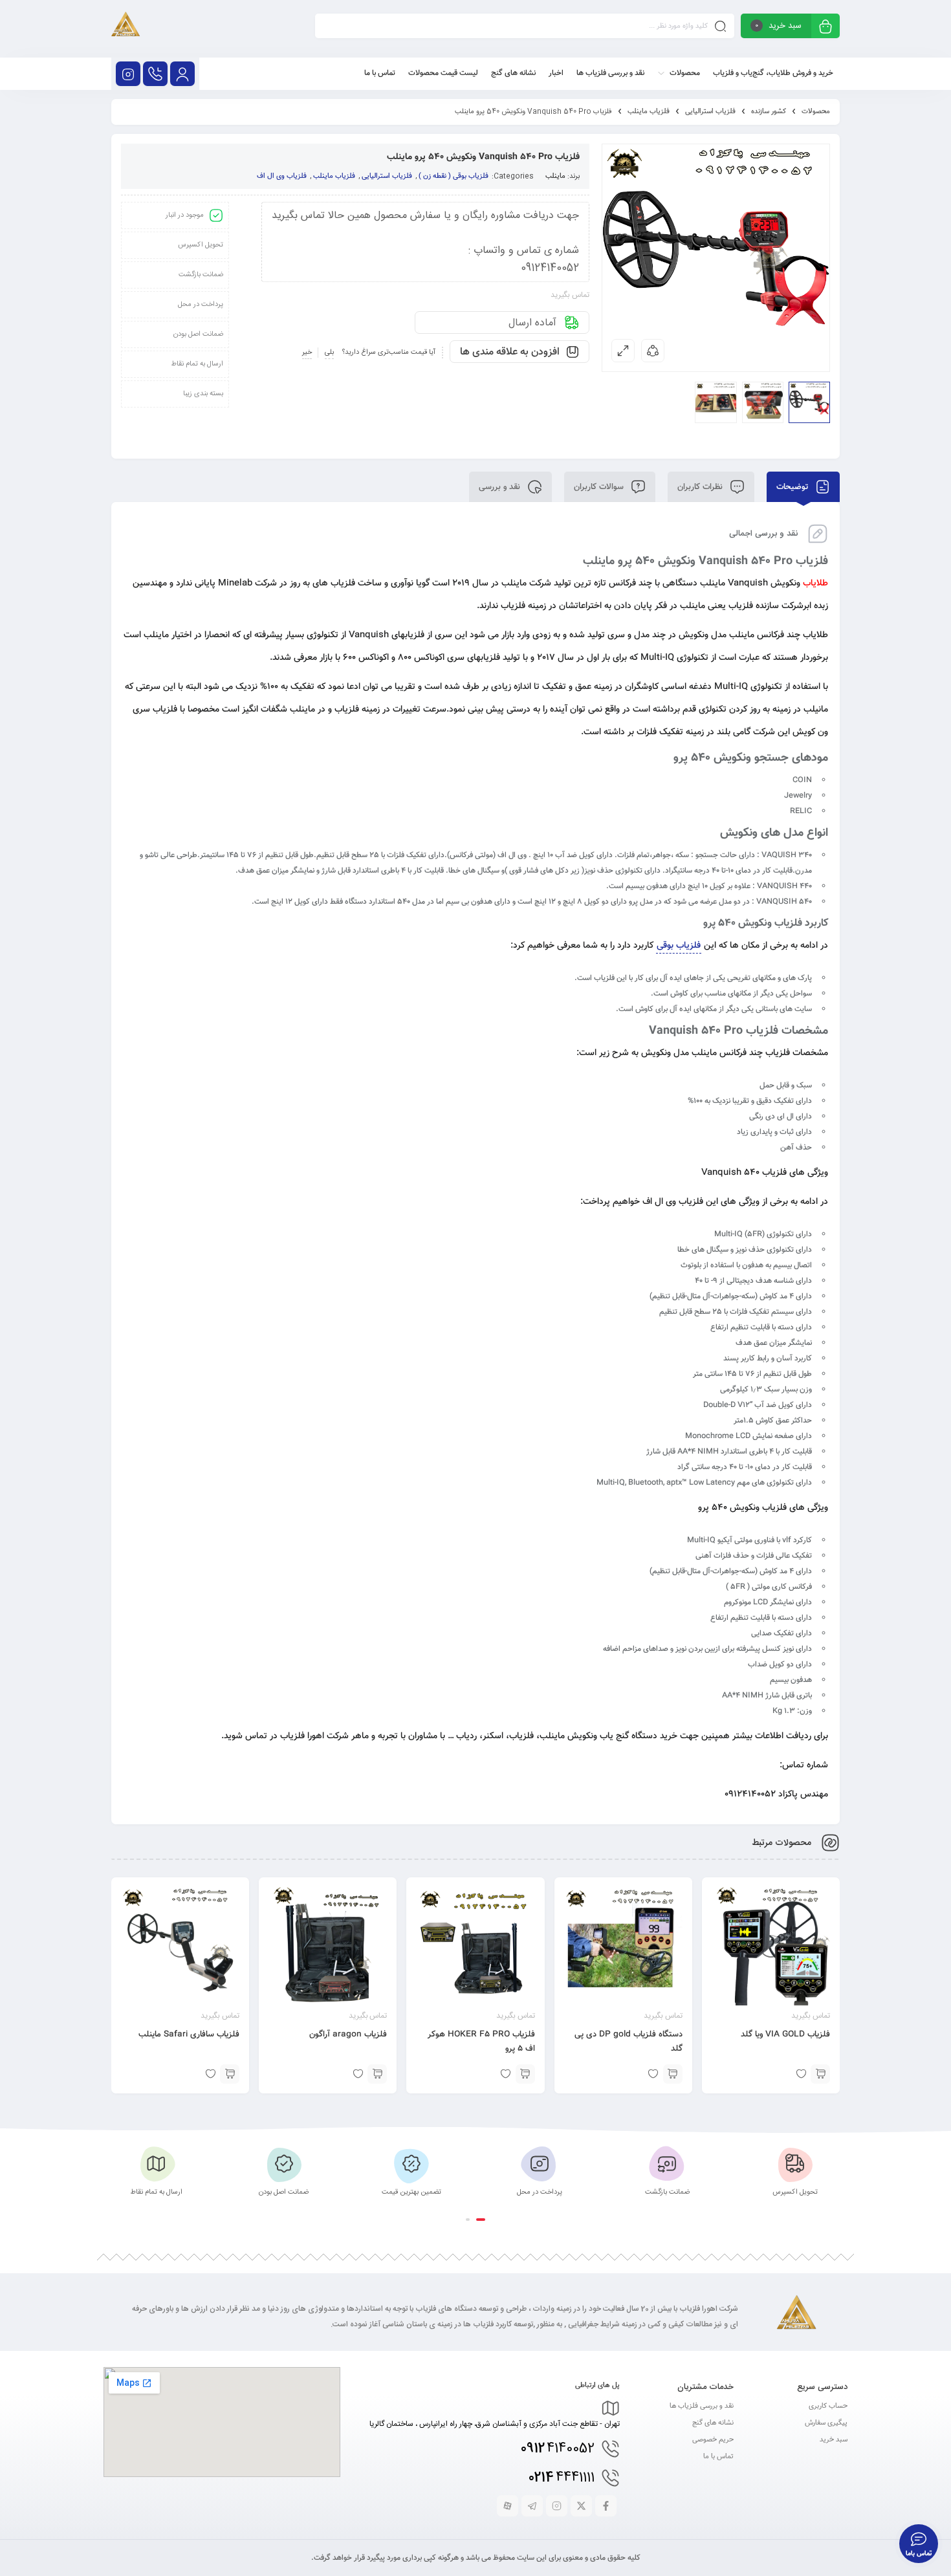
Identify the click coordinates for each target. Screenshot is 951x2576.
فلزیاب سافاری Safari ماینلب (189, 2035)
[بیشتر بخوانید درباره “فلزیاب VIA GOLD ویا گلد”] (820, 2074)
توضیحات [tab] (793, 487)
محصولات (816, 112)
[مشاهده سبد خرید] (825, 27)
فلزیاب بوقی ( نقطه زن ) (454, 176)
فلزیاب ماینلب (649, 112)
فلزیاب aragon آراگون (348, 2035)
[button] (481, 2220)
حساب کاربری (828, 2406)
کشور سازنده (769, 112)
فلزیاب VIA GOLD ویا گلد (785, 2035)
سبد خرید (834, 2440)
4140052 (558, 2449)
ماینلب (555, 176)
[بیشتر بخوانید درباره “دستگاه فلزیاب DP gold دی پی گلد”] (673, 2074)
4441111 (562, 2478)
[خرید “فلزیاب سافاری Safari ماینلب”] (230, 2074)
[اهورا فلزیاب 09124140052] (126, 29)
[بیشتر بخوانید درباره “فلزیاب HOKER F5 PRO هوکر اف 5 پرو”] (525, 2074)
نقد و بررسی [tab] (501, 487)
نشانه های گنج (713, 2423)
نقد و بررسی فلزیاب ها (702, 2406)
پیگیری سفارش (826, 2423)
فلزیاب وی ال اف (282, 176)
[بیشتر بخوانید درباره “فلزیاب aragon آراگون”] (377, 2074)
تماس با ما (718, 2457)
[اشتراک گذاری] (653, 351)
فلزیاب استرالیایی (710, 112)
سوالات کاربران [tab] (600, 487)
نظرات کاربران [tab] (701, 487)
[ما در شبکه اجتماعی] (128, 74)
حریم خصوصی (713, 2440)
